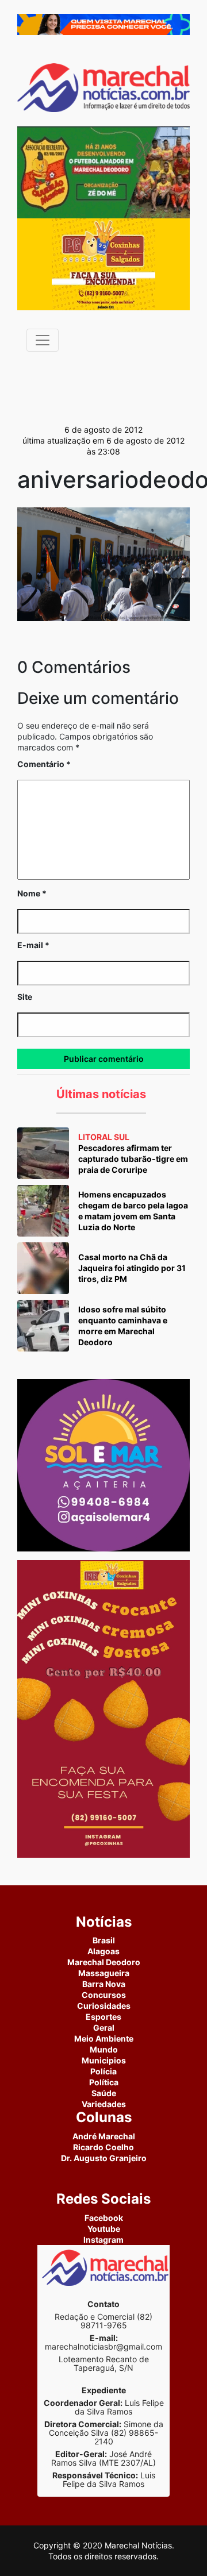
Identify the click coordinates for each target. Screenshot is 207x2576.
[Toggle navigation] (43, 340)
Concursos (104, 1995)
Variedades (104, 2104)
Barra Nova (104, 1984)
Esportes (103, 2017)
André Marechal (104, 2136)
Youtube (104, 2229)
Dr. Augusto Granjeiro (104, 2158)
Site (25, 997)
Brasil (104, 1940)
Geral (104, 2028)
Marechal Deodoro (104, 1962)
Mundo (104, 2049)
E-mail (33, 945)
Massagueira (104, 1973)
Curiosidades (104, 2006)
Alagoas (103, 1951)
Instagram (103, 2240)
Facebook (104, 2218)
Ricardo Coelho (103, 2147)
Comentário (44, 764)
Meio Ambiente (104, 2038)
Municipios (104, 2060)
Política (104, 2082)
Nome (32, 893)
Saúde (104, 2093)
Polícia (103, 2071)
